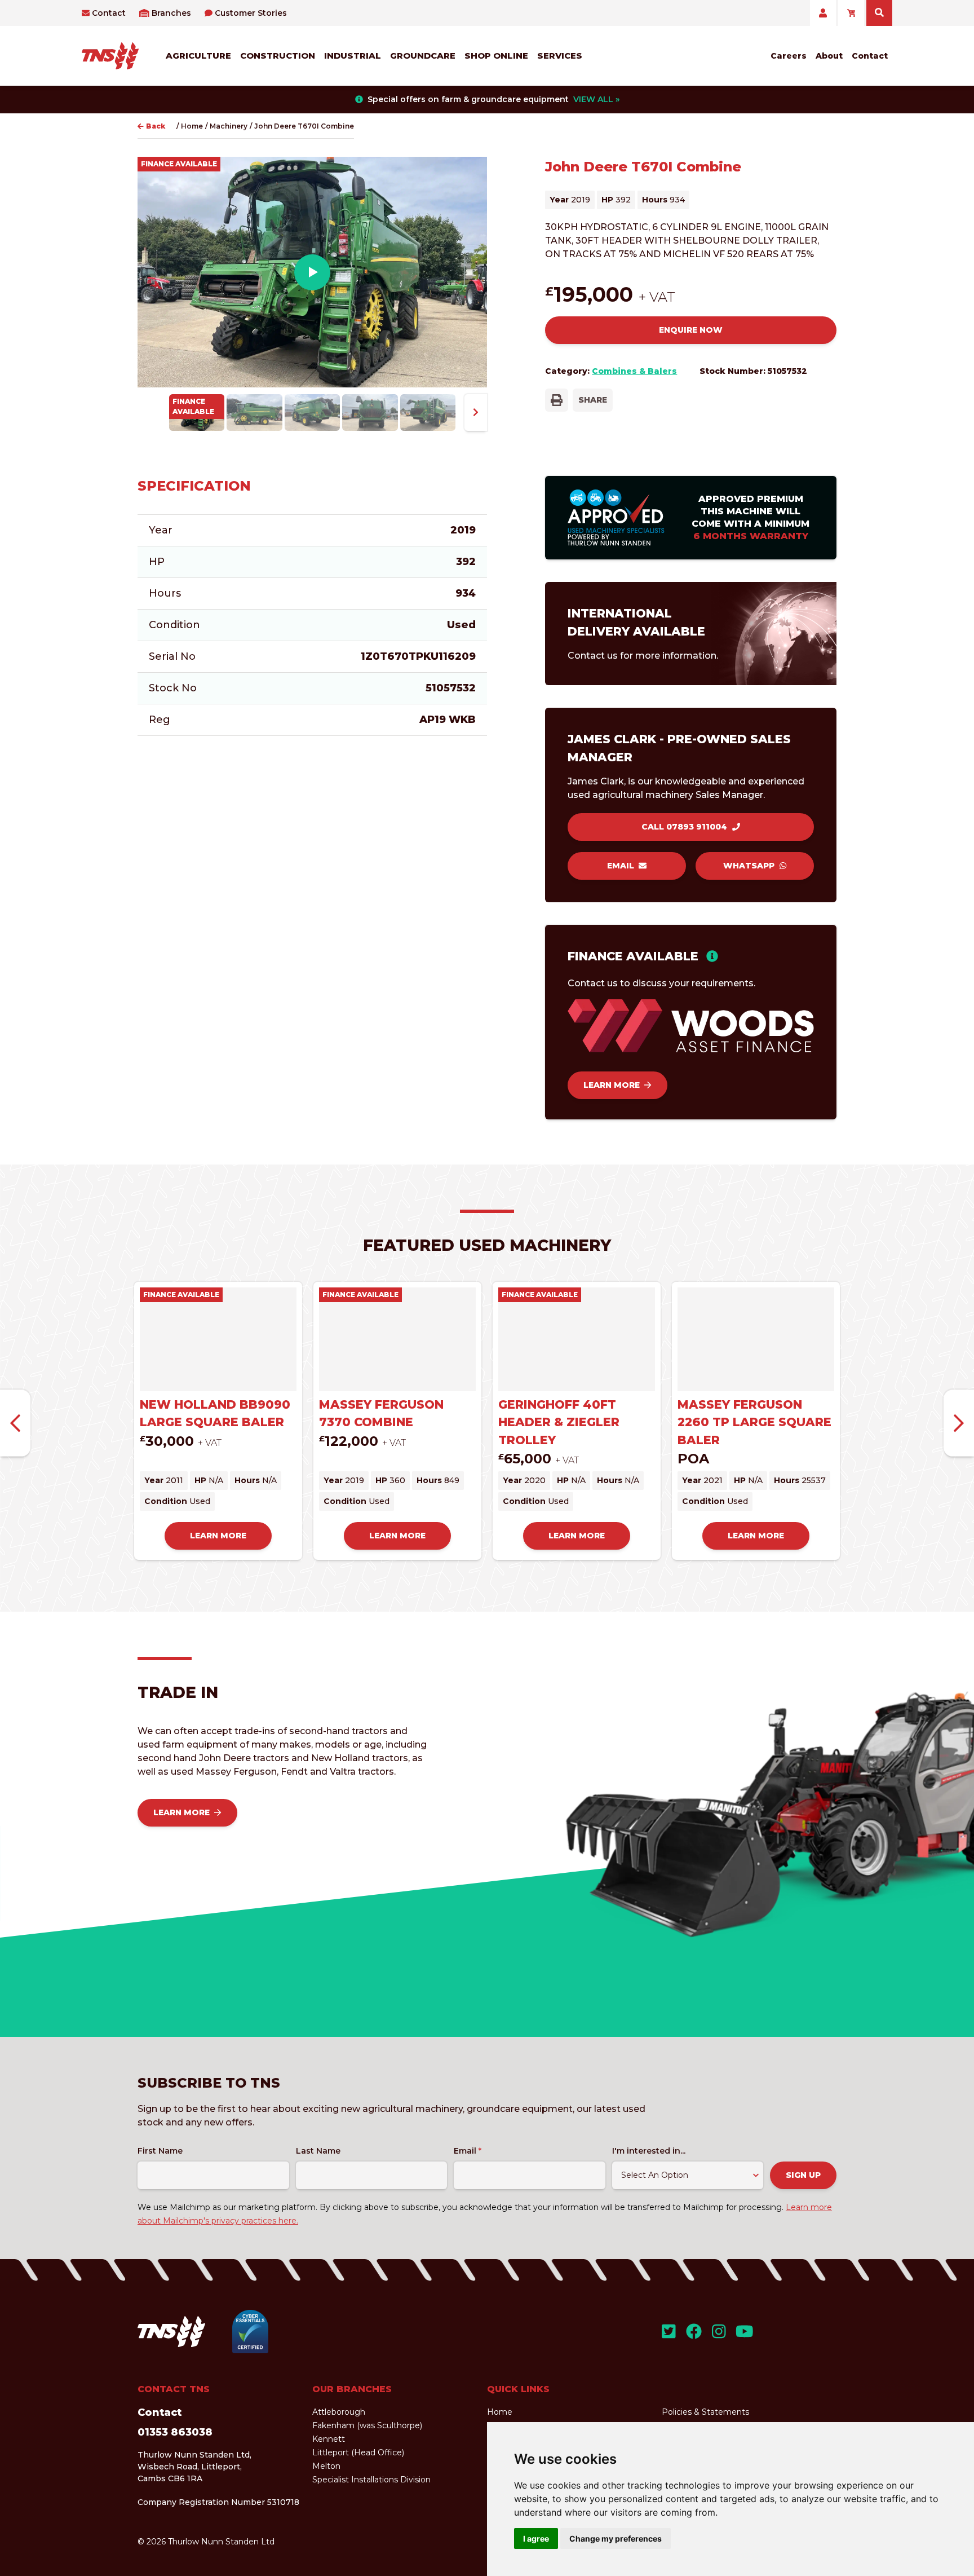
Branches (171, 13)
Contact (109, 13)
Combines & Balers (634, 371)
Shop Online (496, 56)
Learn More (181, 1812)
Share (593, 400)
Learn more (612, 1085)
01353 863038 (175, 2432)
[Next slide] (476, 413)
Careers (789, 56)
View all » (596, 99)
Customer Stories (251, 13)
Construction (278, 56)
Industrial (353, 56)
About (829, 56)
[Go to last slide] (15, 1423)
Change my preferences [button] (616, 2538)
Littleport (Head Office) (358, 2453)
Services (560, 56)
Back (156, 126)
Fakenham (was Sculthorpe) (367, 2425)
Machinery (229, 126)
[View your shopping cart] (851, 13)
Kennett (329, 2439)
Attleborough (339, 2412)
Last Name (318, 2151)
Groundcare (423, 56)
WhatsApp (749, 866)
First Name (160, 2151)
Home (192, 126)
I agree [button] (536, 2538)
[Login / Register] (823, 13)
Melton (326, 2466)
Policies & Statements (705, 2412)
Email (621, 866)
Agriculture (198, 56)
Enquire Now (691, 330)
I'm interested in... (649, 2151)
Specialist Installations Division (371, 2480)
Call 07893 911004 (684, 827)
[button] (197, 413)
